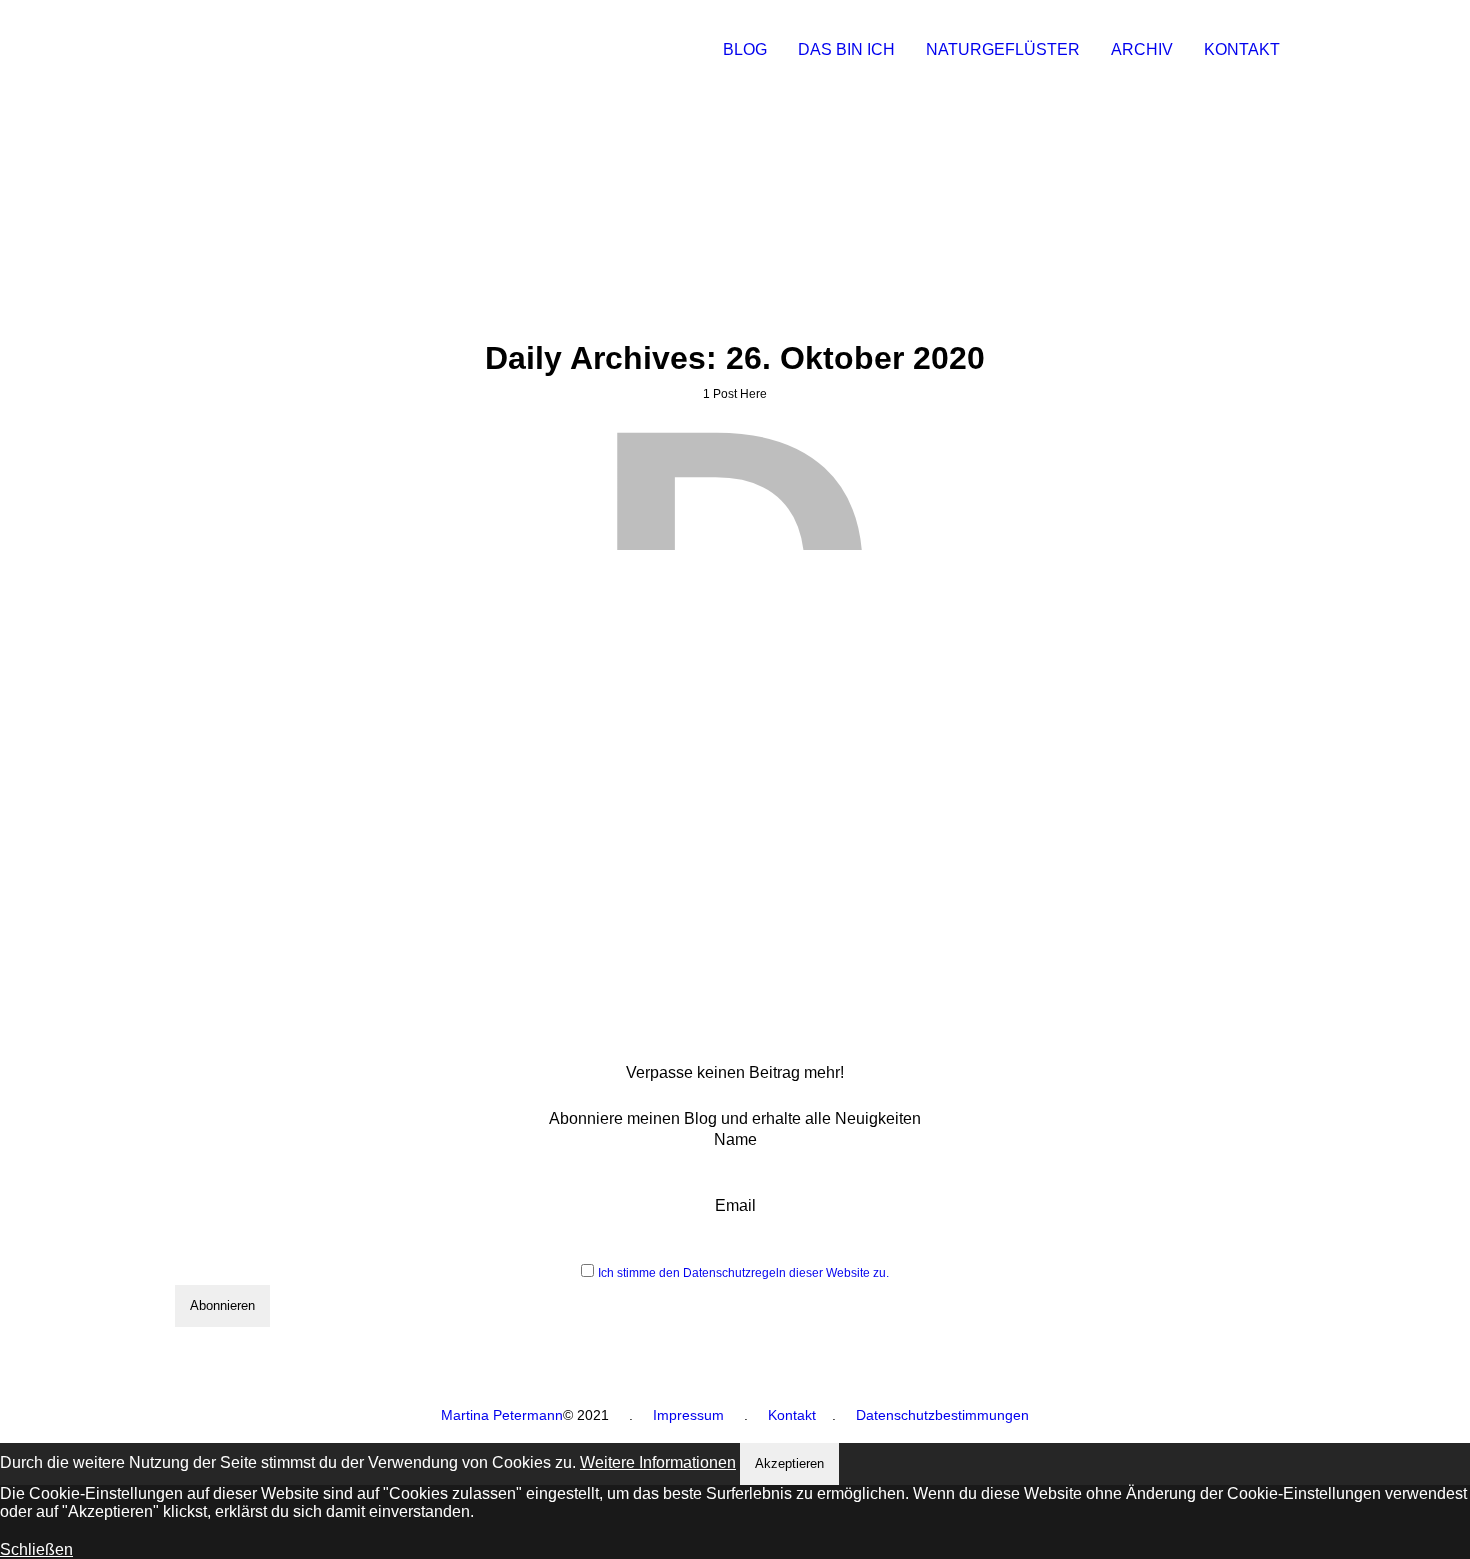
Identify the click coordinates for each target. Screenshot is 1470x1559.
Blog (745, 49)
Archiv (1142, 49)
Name (735, 1139)
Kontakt (1242, 49)
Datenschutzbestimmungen (942, 1415)
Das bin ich (846, 49)
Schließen (36, 1549)
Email (735, 1205)
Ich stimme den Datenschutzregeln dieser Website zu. (743, 1273)
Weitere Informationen (658, 1462)
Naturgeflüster (1003, 49)
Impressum (688, 1415)
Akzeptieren (789, 1463)
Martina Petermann (502, 1415)
